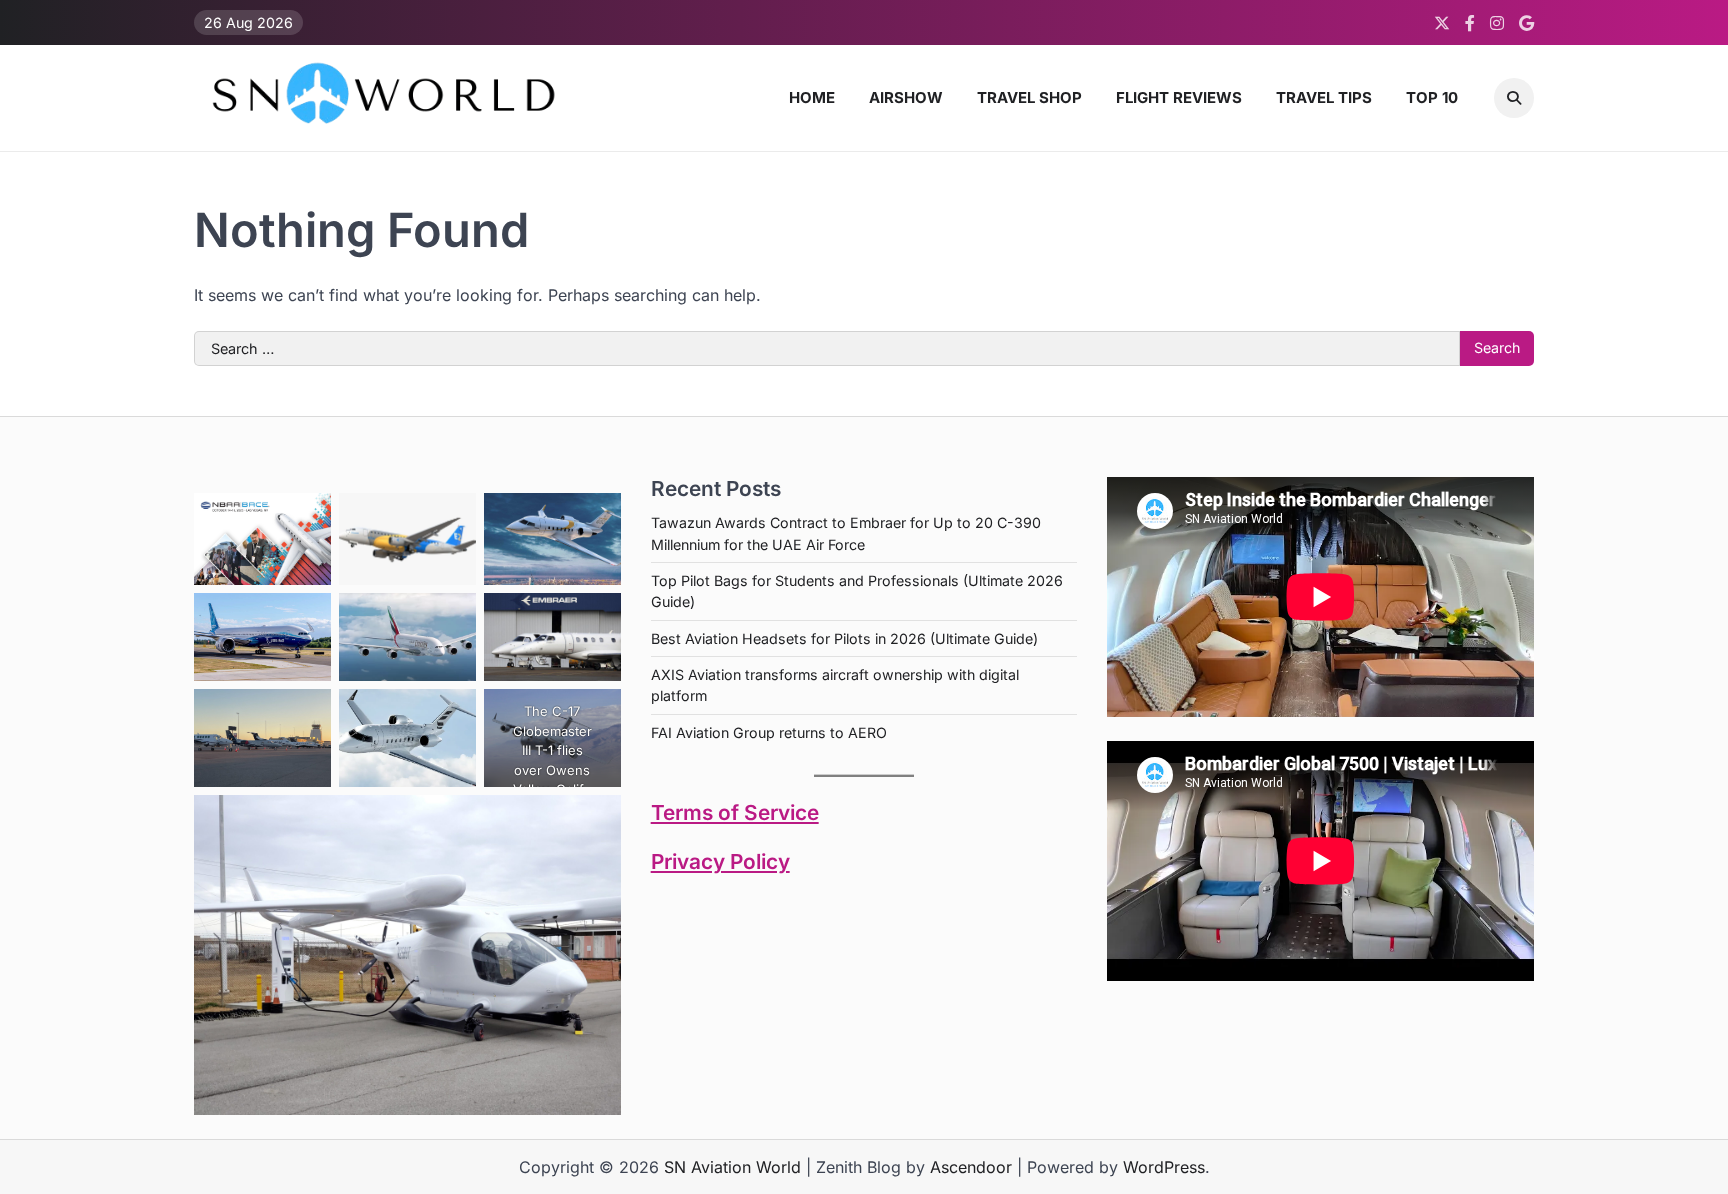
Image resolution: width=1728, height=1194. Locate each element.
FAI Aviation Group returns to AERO (769, 732)
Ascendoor (971, 1167)
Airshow (906, 97)
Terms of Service (735, 812)
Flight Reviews (1179, 97)
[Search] (1514, 98)
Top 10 (1432, 97)
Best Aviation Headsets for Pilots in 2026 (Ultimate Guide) (844, 638)
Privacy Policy (720, 861)
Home (812, 97)
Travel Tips (1324, 97)
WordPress (1164, 1167)
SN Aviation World (732, 1167)
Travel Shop (1029, 97)
